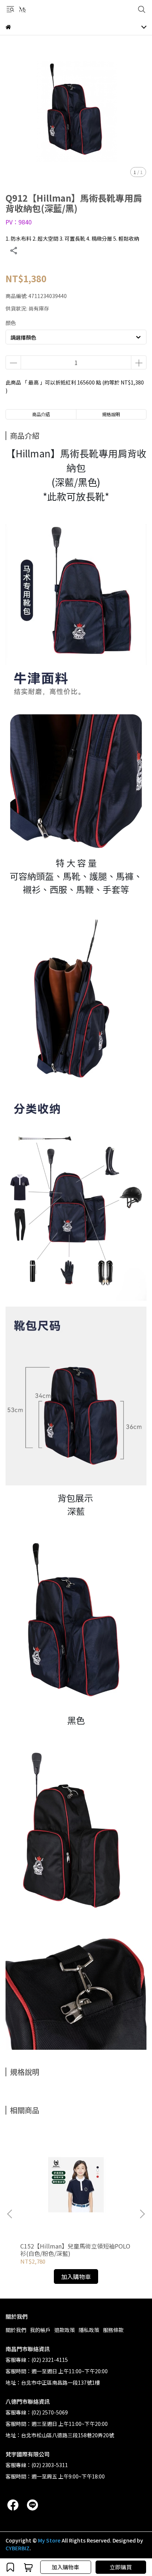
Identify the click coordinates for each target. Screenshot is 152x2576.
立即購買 (121, 2567)
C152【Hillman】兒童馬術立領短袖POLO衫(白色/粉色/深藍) (75, 2250)
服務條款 (113, 2330)
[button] (142, 2214)
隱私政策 (89, 2330)
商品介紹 (41, 414)
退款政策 (65, 2330)
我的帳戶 (40, 2330)
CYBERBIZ (18, 2548)
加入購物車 (65, 2567)
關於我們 (16, 2330)
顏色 (11, 323)
